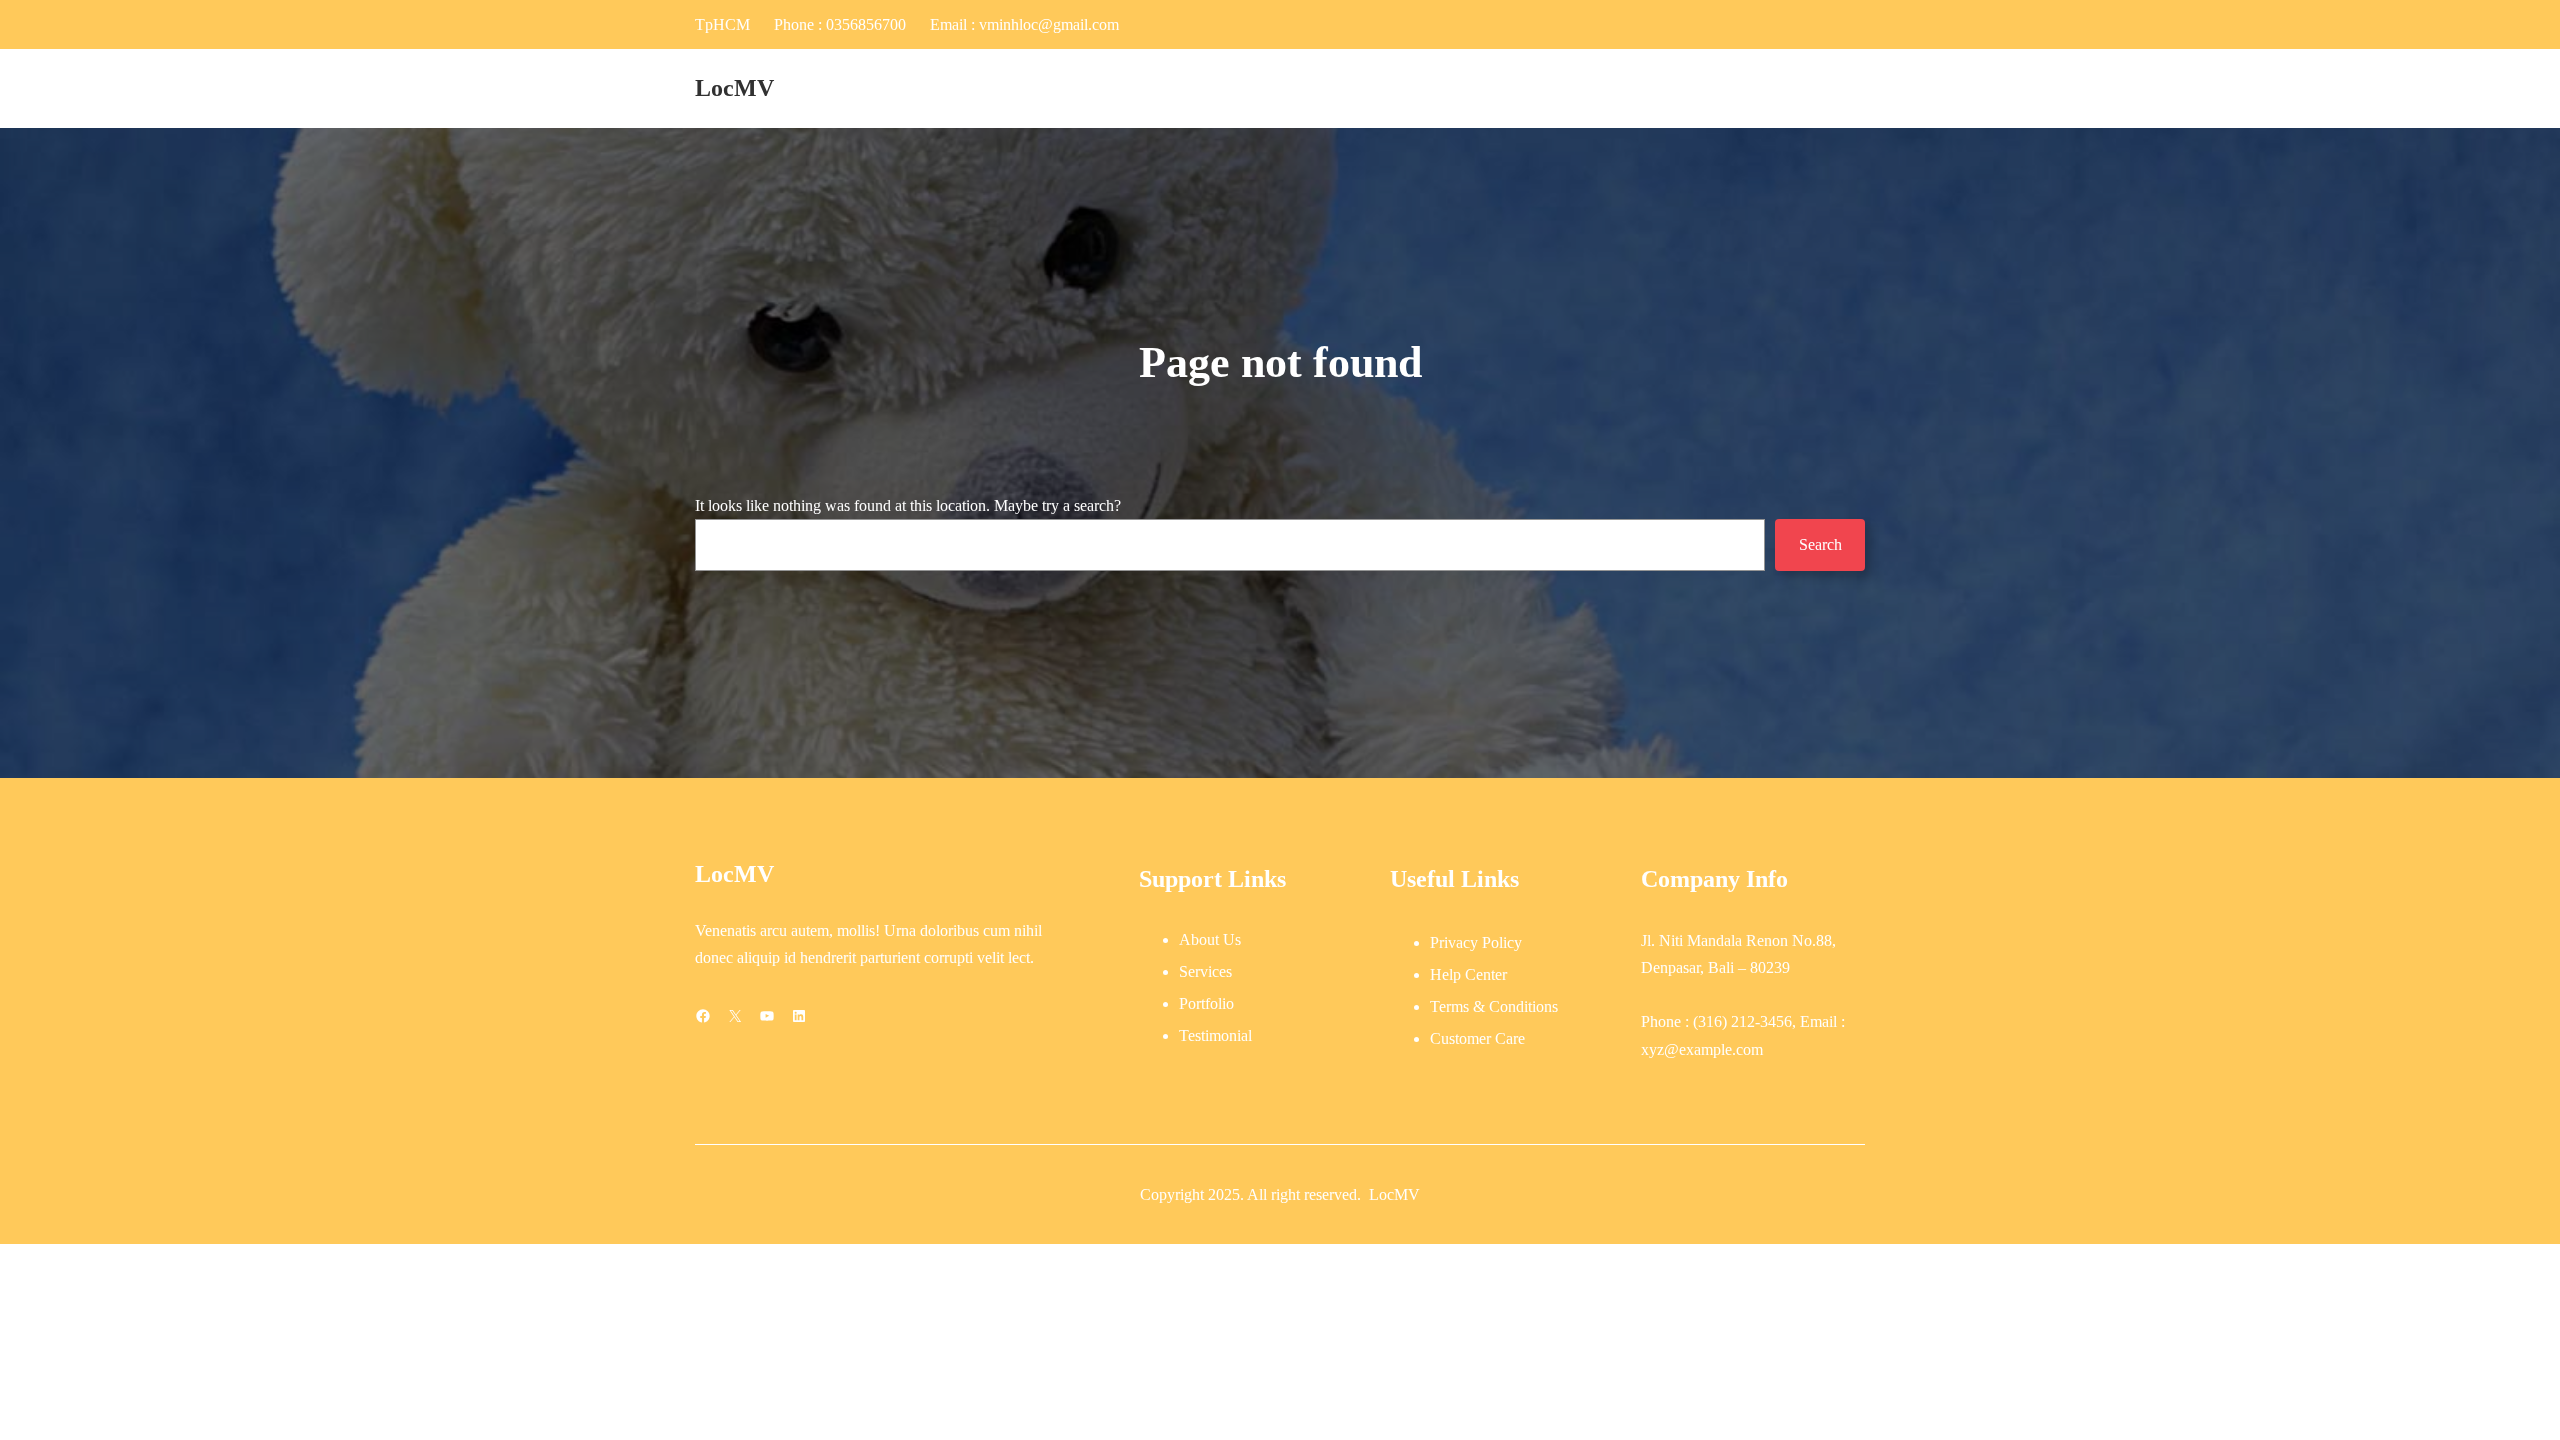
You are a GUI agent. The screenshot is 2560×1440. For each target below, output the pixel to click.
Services (1205, 971)
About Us (1210, 939)
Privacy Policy (1476, 942)
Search (1820, 544)
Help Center (1468, 974)
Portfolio (1206, 1003)
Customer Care (1477, 1038)
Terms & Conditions (1494, 1006)
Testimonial (1215, 1035)
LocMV (734, 88)
